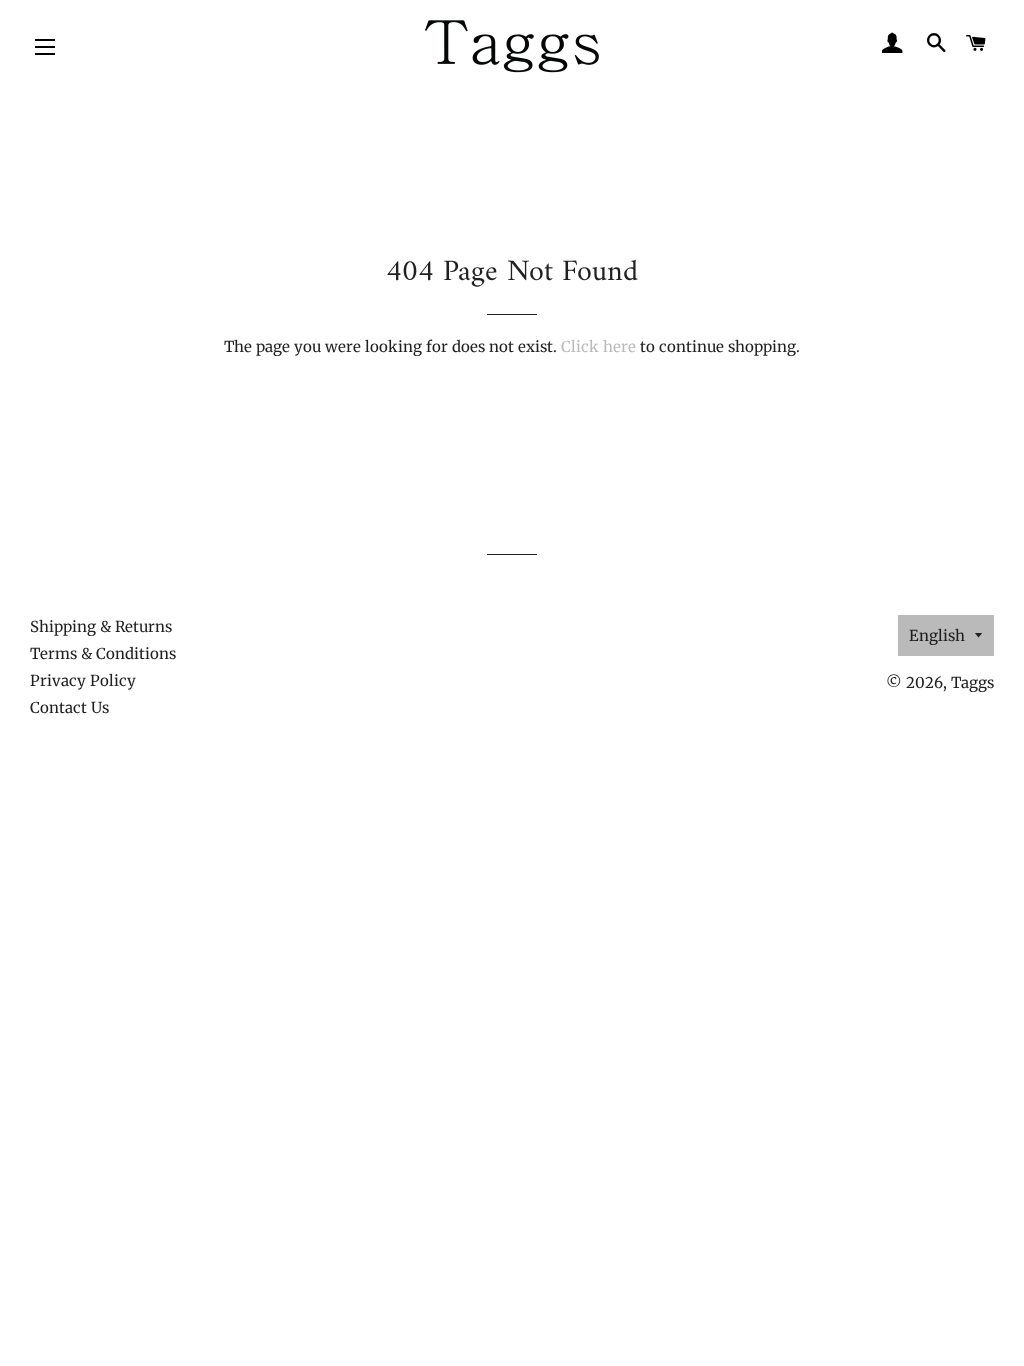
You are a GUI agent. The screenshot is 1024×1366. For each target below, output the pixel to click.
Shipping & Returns (101, 626)
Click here (598, 346)
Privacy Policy (83, 680)
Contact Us (69, 707)
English (937, 635)
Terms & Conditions (103, 653)
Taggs (972, 682)
